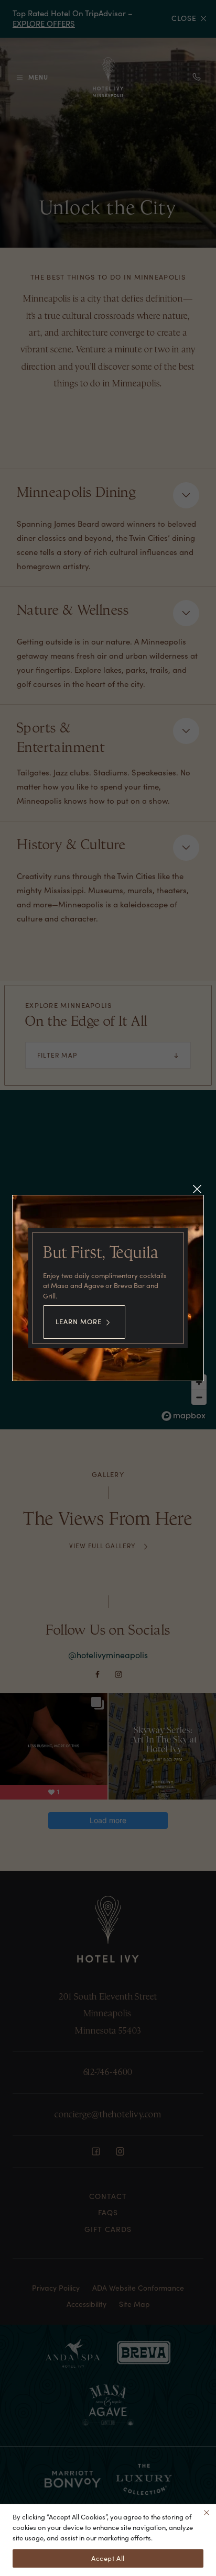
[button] (197, 1189)
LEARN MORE (79, 1322)
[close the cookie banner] (207, 2513)
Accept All (108, 2558)
